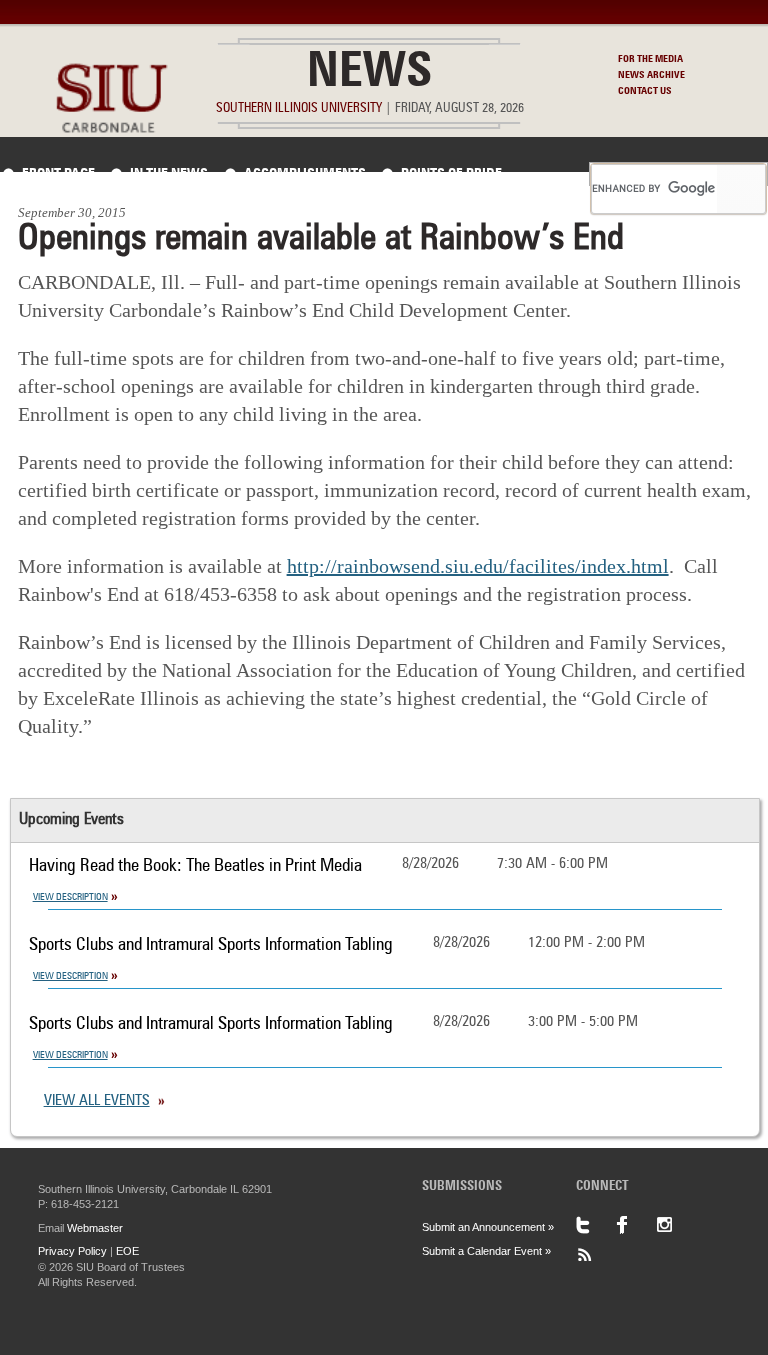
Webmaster (95, 1228)
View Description (70, 897)
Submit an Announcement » (488, 1227)
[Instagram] (676, 1225)
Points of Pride (451, 174)
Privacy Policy (72, 1251)
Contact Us (645, 91)
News (369, 74)
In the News (169, 174)
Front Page (58, 174)
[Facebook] (636, 1225)
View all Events (97, 1101)
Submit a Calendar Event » (486, 1251)
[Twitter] (596, 1225)
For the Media (650, 59)
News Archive (651, 75)
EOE (127, 1251)
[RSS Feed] (596, 1255)
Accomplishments (305, 174)
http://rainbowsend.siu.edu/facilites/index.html (478, 566)
